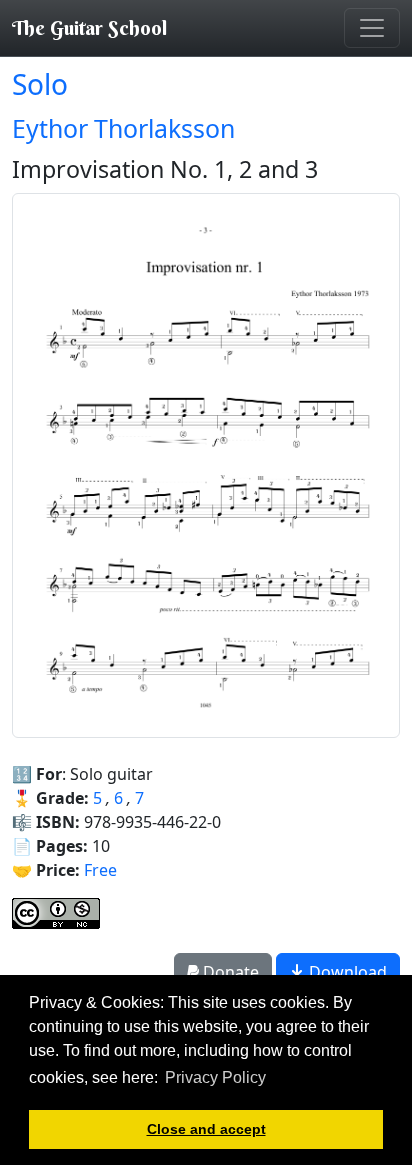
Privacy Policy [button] (215, 1077)
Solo (40, 84)
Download (346, 972)
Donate (229, 972)
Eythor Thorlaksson (123, 128)
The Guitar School (89, 27)
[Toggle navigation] (372, 28)
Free (100, 870)
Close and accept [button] (206, 1129)
